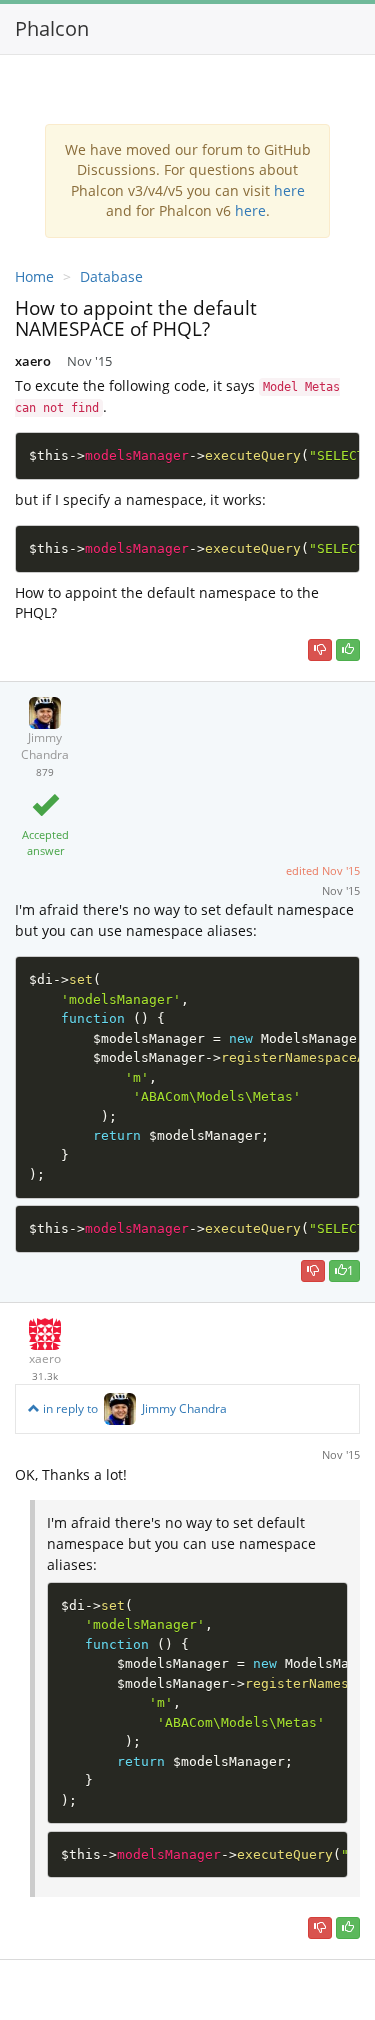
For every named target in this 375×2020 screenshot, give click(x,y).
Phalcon (52, 28)
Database (111, 276)
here (289, 190)
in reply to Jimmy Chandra (133, 1408)
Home (34, 276)
